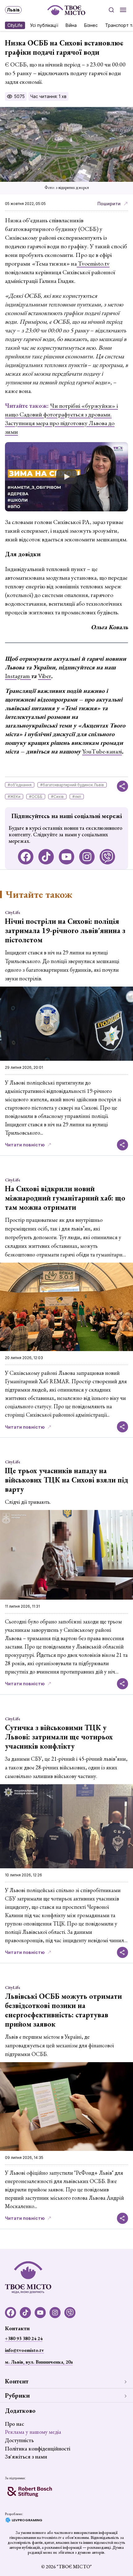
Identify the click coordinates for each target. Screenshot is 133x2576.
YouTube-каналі (102, 751)
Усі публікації (44, 25)
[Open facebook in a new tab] (26, 857)
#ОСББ (36, 797)
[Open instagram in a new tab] (87, 857)
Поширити (109, 204)
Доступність (19, 2440)
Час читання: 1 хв (48, 96)
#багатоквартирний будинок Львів (72, 785)
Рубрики (17, 2395)
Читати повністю (25, 1145)
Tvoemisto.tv (93, 263)
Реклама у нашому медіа (33, 2432)
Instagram (18, 676)
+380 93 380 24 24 (24, 2338)
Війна (71, 25)
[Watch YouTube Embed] (66, 477)
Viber (45, 676)
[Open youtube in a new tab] (66, 857)
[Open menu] (123, 10)
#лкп (77, 797)
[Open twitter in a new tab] (107, 857)
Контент (17, 2381)
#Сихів (57, 797)
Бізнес (91, 25)
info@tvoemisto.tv (24, 2350)
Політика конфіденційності (38, 2448)
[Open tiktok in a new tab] (46, 857)
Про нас (15, 2424)
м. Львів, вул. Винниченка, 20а (39, 2362)
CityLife (15, 25)
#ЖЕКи (14, 797)
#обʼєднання (20, 785)
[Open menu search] (111, 10)
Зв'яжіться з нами (26, 2457)
